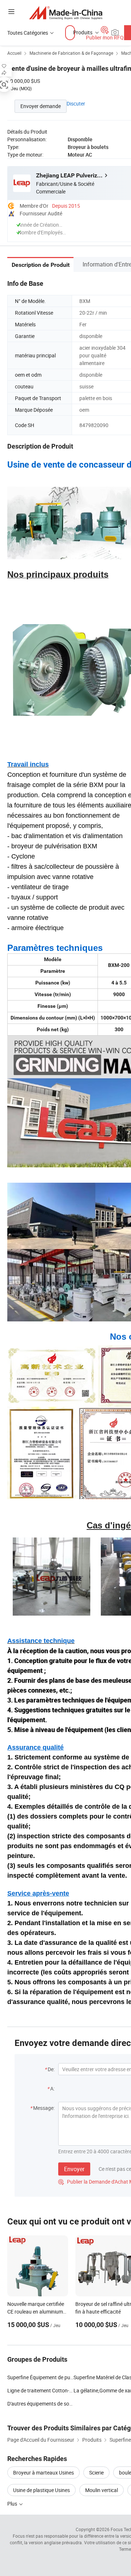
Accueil (14, 53)
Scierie (96, 2473)
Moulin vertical (102, 2490)
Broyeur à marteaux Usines (43, 2473)
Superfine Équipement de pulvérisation (40, 2377)
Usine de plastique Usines (41, 2490)
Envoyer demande (41, 106)
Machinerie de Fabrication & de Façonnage (71, 53)
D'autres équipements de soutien (40, 2404)
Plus (13, 2504)
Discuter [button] (76, 103)
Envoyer (74, 2169)
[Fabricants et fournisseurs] (66, 13)
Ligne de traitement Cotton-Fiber (40, 2390)
